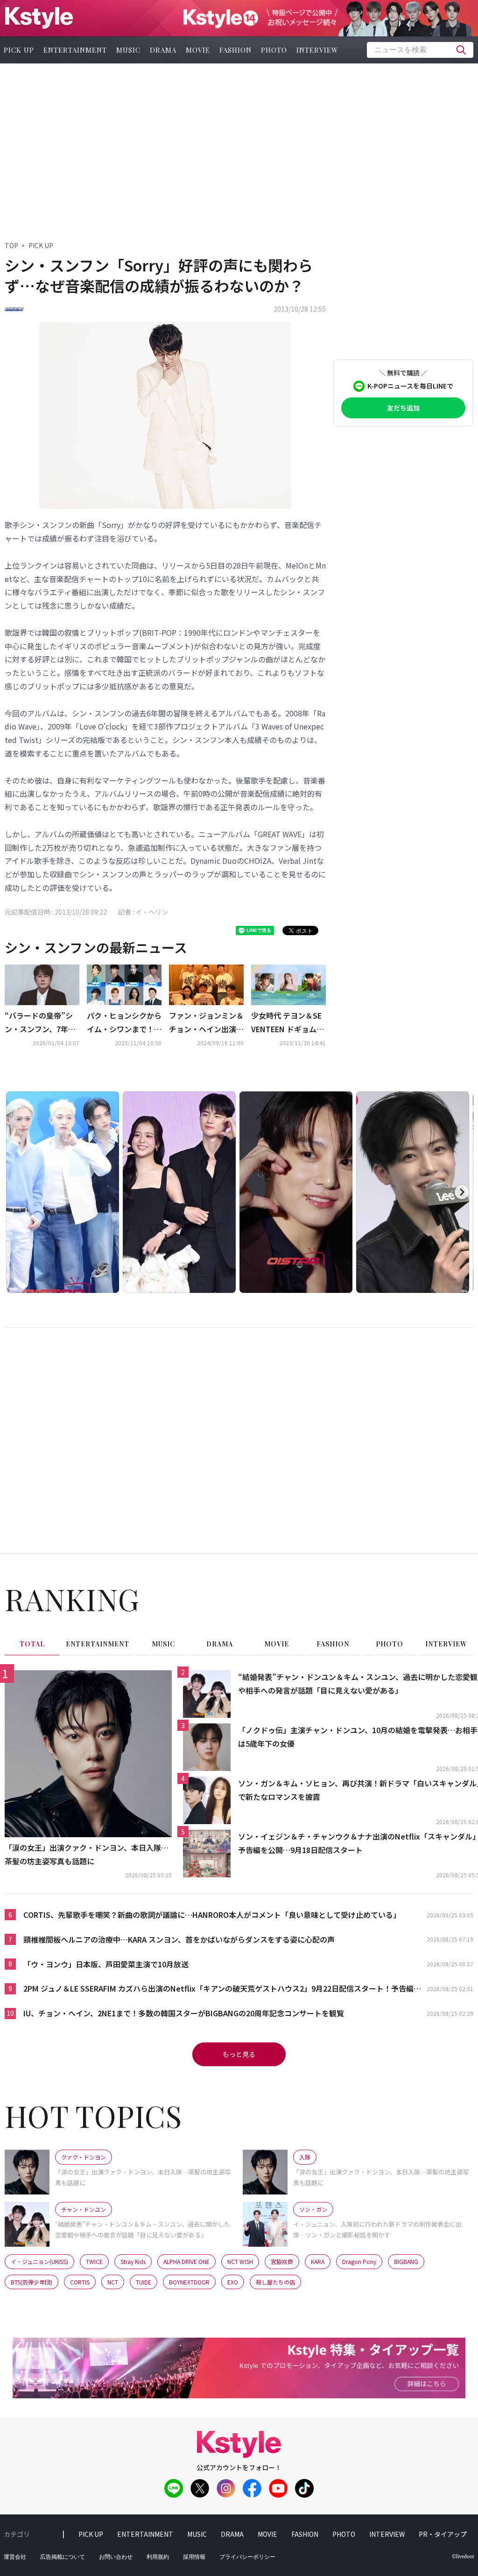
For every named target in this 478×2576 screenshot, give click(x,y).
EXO (233, 2282)
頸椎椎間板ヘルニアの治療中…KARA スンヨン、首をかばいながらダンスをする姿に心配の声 (179, 1939)
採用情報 (194, 2557)
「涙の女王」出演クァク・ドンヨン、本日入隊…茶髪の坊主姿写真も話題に (87, 1854)
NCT (113, 2282)
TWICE (94, 2261)
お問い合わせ (116, 2557)
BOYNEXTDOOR (189, 2282)
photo (274, 50)
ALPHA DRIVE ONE (186, 2261)
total (32, 1644)
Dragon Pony (359, 2261)
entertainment (75, 50)
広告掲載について (63, 2557)
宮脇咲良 (282, 2261)
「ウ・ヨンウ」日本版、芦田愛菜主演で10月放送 (106, 1964)
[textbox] (420, 50)
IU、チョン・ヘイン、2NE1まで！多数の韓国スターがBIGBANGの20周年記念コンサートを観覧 (184, 2013)
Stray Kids (133, 2261)
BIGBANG (406, 2261)
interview (317, 50)
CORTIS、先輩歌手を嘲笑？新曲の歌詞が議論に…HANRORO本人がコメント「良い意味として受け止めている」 (212, 1915)
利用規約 (158, 2557)
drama (163, 50)
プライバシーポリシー (247, 2557)
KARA (318, 2261)
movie (198, 50)
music (128, 50)
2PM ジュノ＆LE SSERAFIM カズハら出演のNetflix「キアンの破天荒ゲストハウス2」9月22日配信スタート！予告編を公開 (222, 1989)
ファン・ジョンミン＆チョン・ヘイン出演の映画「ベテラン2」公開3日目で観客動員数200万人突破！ (206, 1023)
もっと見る (239, 2054)
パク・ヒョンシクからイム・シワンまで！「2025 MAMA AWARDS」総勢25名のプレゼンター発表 (124, 1023)
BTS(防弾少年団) (32, 2282)
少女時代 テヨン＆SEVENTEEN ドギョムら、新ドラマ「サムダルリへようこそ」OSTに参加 (288, 1023)
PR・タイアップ (443, 2534)
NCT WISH (240, 2261)
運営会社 (15, 2557)
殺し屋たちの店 (275, 2282)
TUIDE (144, 2282)
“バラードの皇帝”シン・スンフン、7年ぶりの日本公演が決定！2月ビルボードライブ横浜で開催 (42, 1023)
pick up (91, 2534)
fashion (235, 50)
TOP (11, 245)
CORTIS (80, 2282)
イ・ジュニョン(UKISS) (39, 2261)
